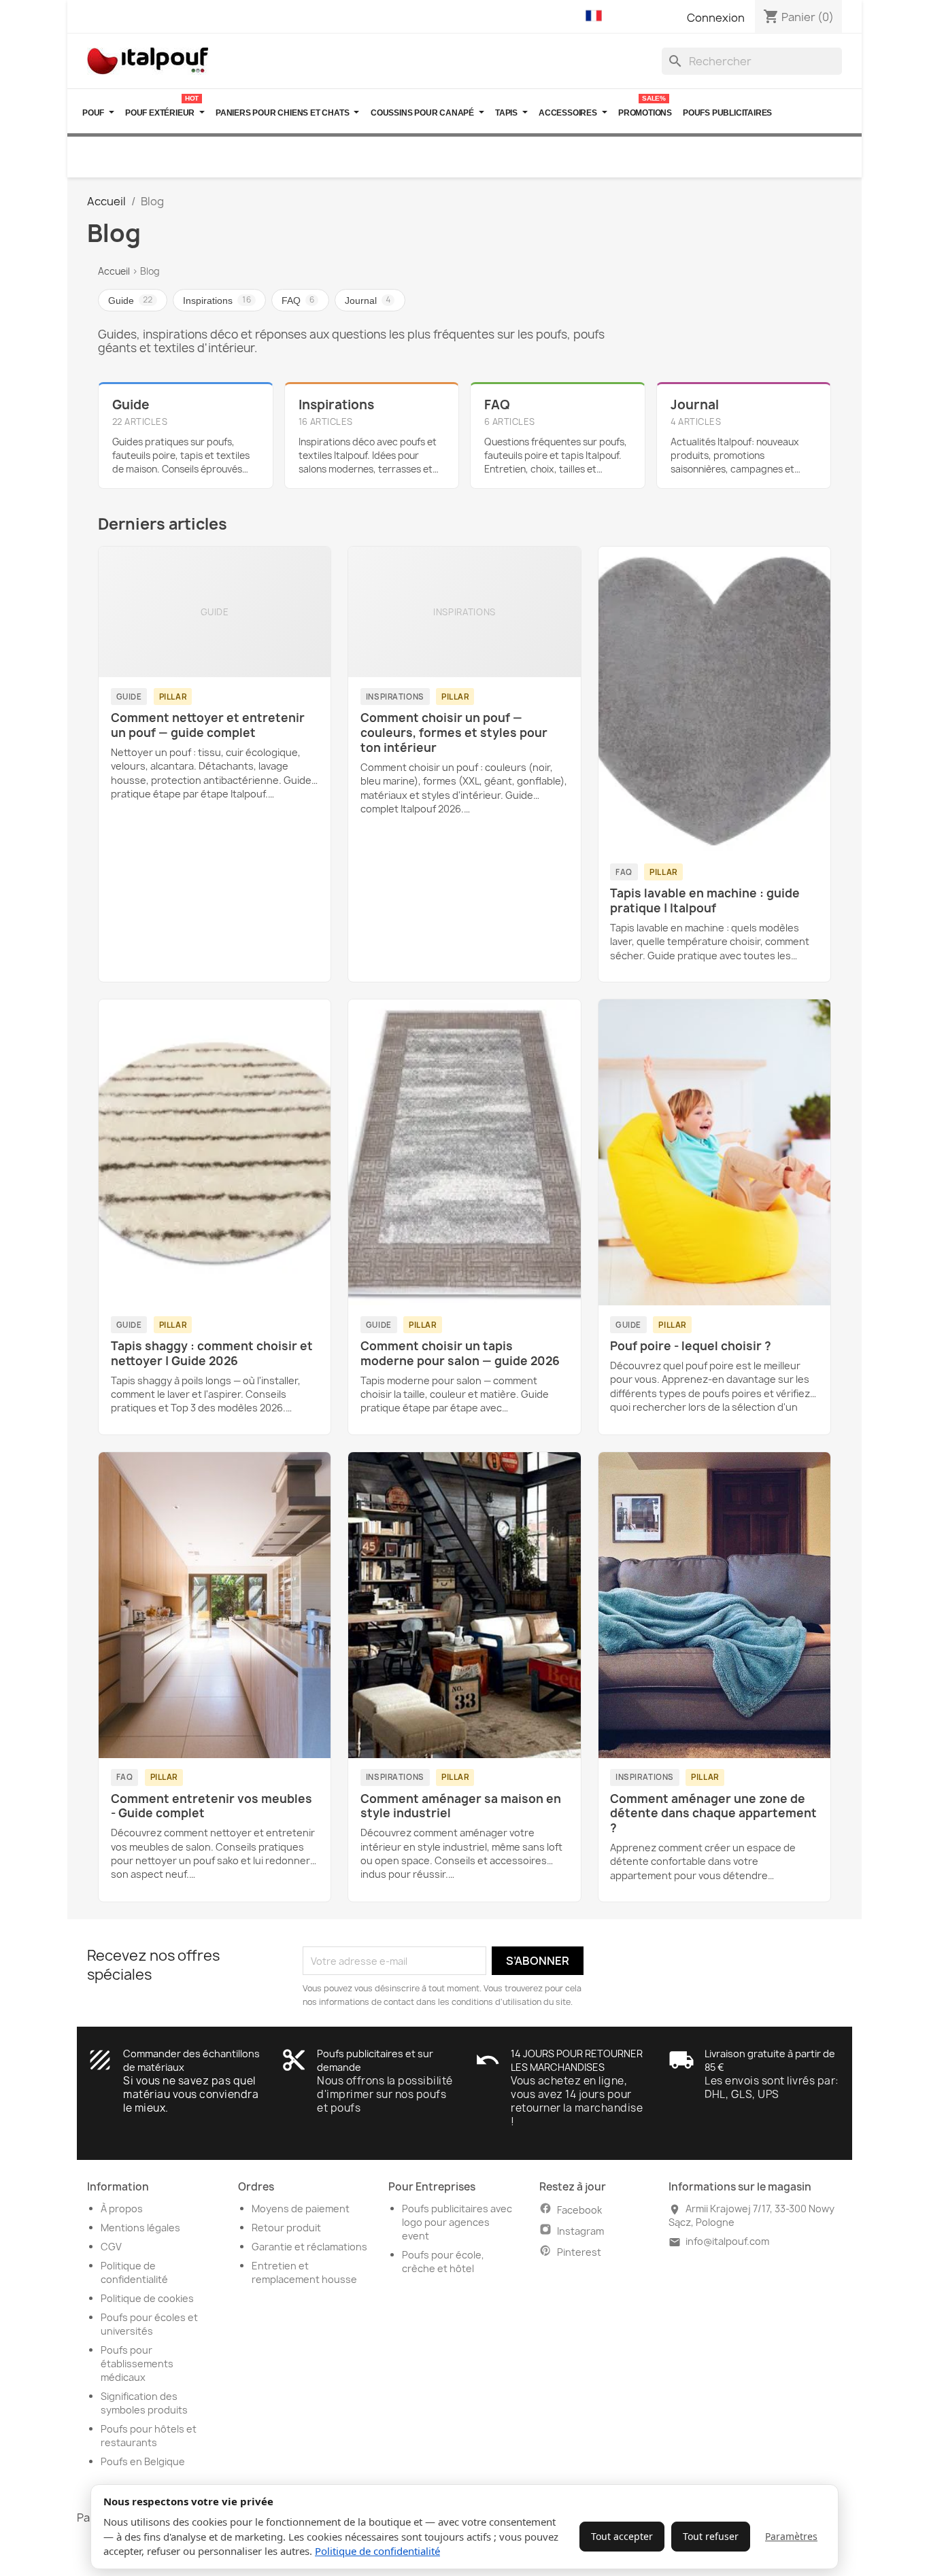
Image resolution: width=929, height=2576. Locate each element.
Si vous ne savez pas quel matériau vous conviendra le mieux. (191, 2094)
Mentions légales (140, 2228)
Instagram (580, 2231)
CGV (111, 2247)
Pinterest (579, 2252)
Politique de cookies (147, 2298)
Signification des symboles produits (144, 2403)
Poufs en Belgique (143, 2461)
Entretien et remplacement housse (304, 2272)
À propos (122, 2209)
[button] (597, 16)
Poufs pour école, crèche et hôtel (443, 2262)
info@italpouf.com (727, 2241)
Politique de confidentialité (377, 2551)
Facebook (579, 2210)
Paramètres (791, 2536)
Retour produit (286, 2228)
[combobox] (752, 61)
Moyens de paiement (301, 2209)
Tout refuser (711, 2536)
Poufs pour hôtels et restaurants (149, 2436)
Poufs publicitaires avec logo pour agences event (457, 2222)
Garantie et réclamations (309, 2247)
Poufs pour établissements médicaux (137, 2364)
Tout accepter (622, 2536)
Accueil (114, 271)
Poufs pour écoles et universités (149, 2324)
